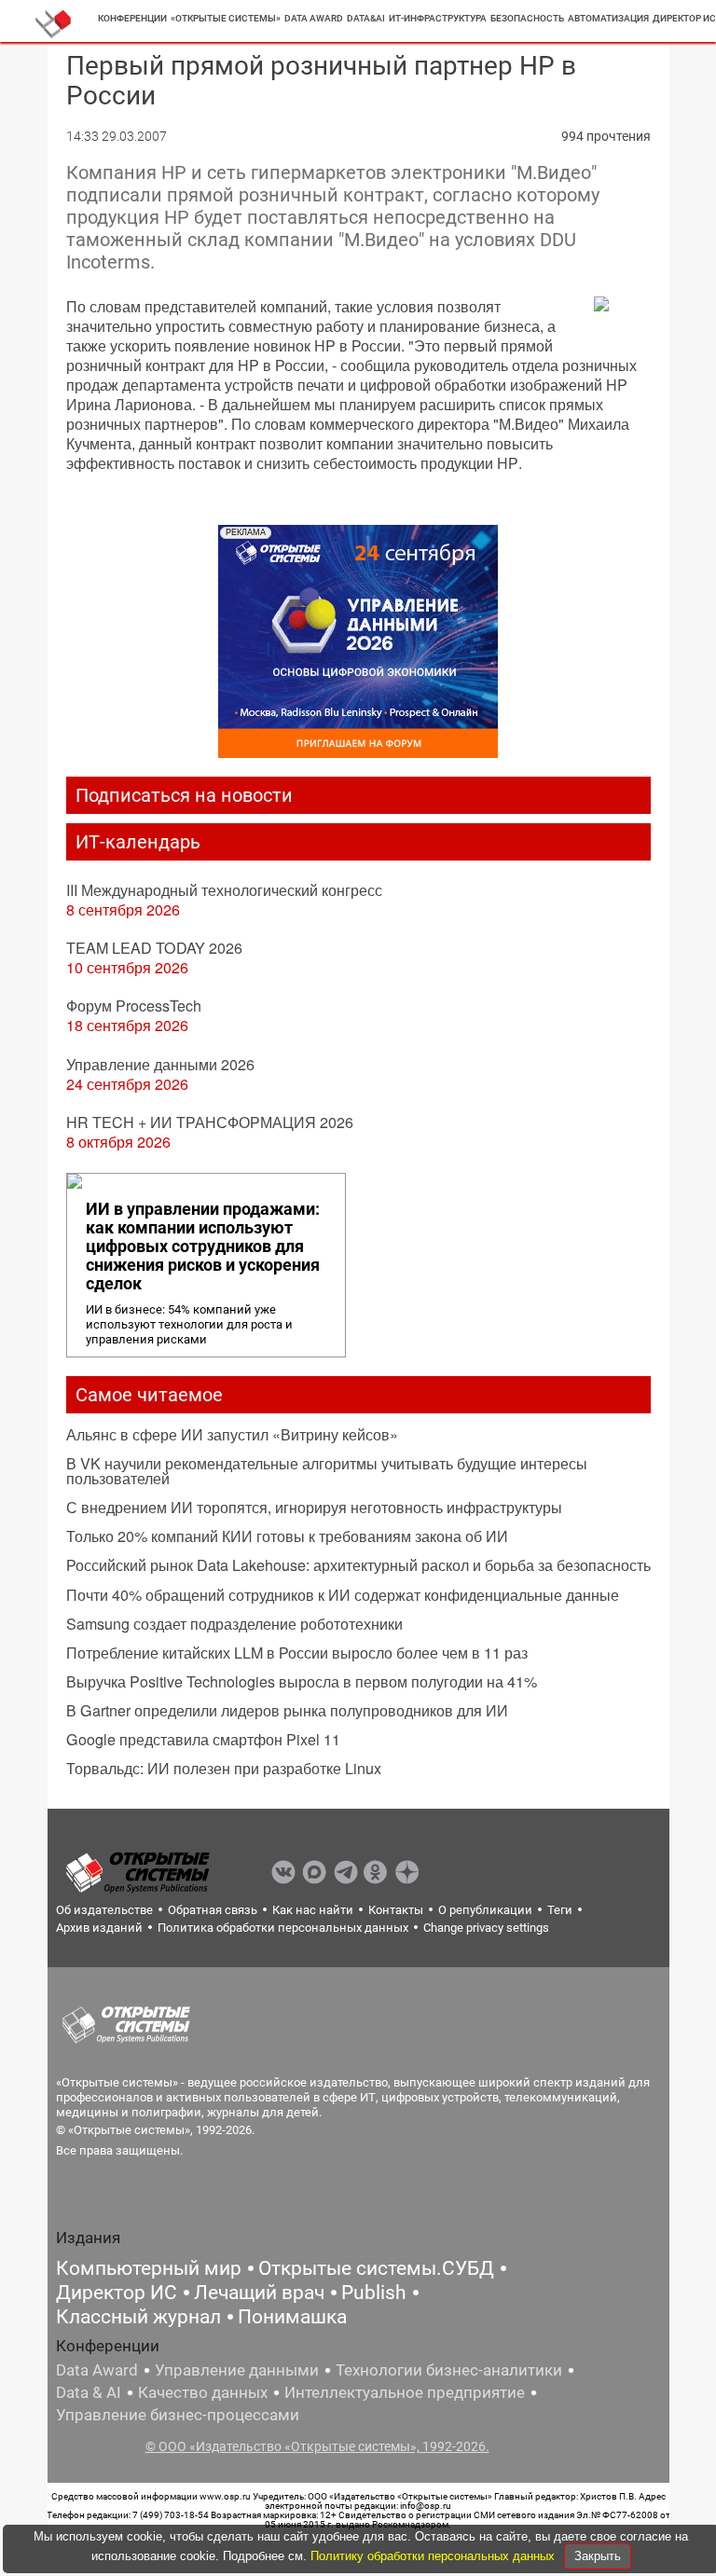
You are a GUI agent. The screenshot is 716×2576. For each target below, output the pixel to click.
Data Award (97, 2370)
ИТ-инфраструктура (438, 18)
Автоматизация (608, 18)
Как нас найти (313, 1910)
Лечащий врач (259, 2293)
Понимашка (292, 2317)
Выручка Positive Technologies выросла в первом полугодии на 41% (302, 1681)
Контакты (396, 1910)
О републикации (485, 1910)
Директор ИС (117, 2293)
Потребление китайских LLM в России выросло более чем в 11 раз (297, 1653)
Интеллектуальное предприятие (405, 2392)
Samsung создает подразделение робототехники (234, 1624)
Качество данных (203, 2392)
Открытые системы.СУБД (376, 2268)
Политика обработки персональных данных (283, 1928)
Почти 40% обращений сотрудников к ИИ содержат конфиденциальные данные (343, 1595)
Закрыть (598, 2556)
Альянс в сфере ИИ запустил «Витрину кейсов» (232, 1434)
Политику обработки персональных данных (434, 2556)
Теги (560, 1910)
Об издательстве (104, 1910)
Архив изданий (99, 1928)
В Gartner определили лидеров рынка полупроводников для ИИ (287, 1710)
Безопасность (527, 18)
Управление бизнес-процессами (178, 2415)
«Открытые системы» (226, 18)
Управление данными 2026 (160, 1064)
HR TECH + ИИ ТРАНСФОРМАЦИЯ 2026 (210, 1122)
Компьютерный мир (149, 2268)
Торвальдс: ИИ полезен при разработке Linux (224, 1768)
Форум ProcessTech (134, 1006)
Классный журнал (138, 2317)
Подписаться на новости (184, 795)
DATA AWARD (314, 18)
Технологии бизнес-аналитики (449, 2370)
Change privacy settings (486, 1928)
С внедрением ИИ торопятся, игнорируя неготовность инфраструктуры (314, 1507)
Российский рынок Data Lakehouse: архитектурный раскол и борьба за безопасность (358, 1565)
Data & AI (89, 2392)
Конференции (132, 18)
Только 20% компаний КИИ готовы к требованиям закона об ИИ (287, 1536)
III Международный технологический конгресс (224, 890)
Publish (374, 2293)
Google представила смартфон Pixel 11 (203, 1739)
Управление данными (237, 2370)
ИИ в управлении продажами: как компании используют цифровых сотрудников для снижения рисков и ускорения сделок (203, 1247)
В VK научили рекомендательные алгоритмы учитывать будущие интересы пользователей (327, 1471)
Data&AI (366, 18)
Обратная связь (213, 1910)
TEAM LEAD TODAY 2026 (154, 948)
